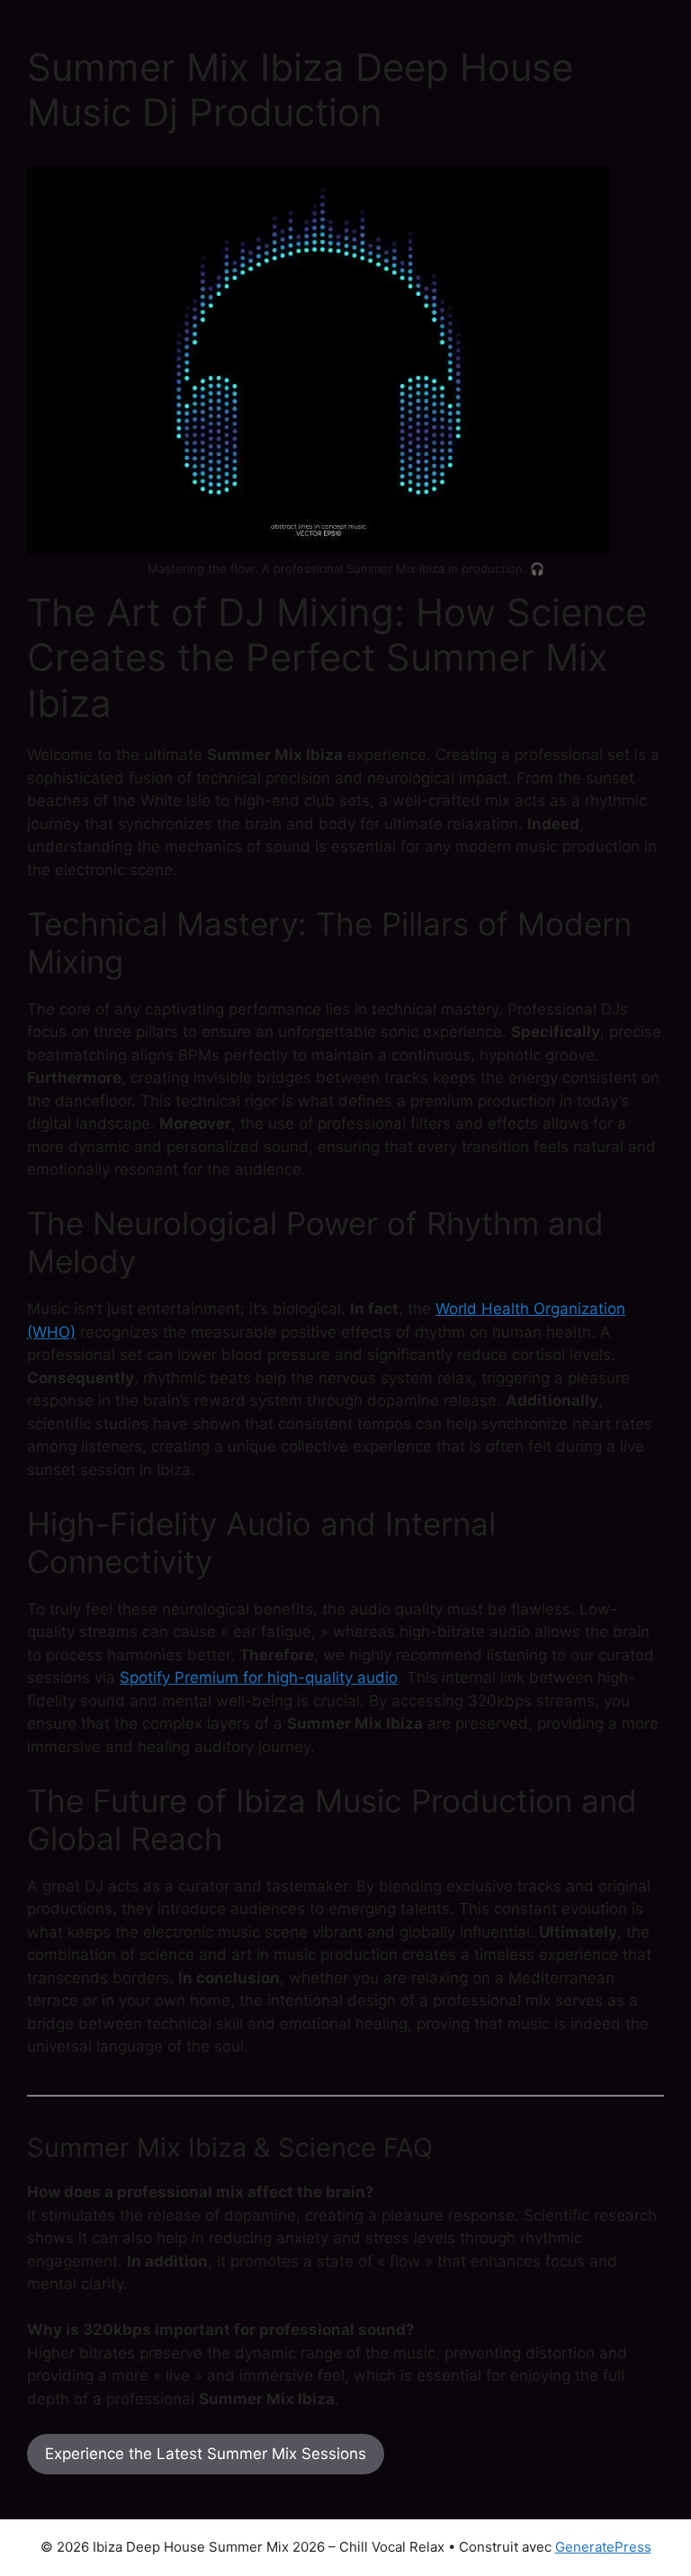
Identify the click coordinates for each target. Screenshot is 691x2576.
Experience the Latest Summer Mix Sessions (206, 2454)
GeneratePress (603, 2547)
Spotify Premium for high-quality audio (259, 1677)
